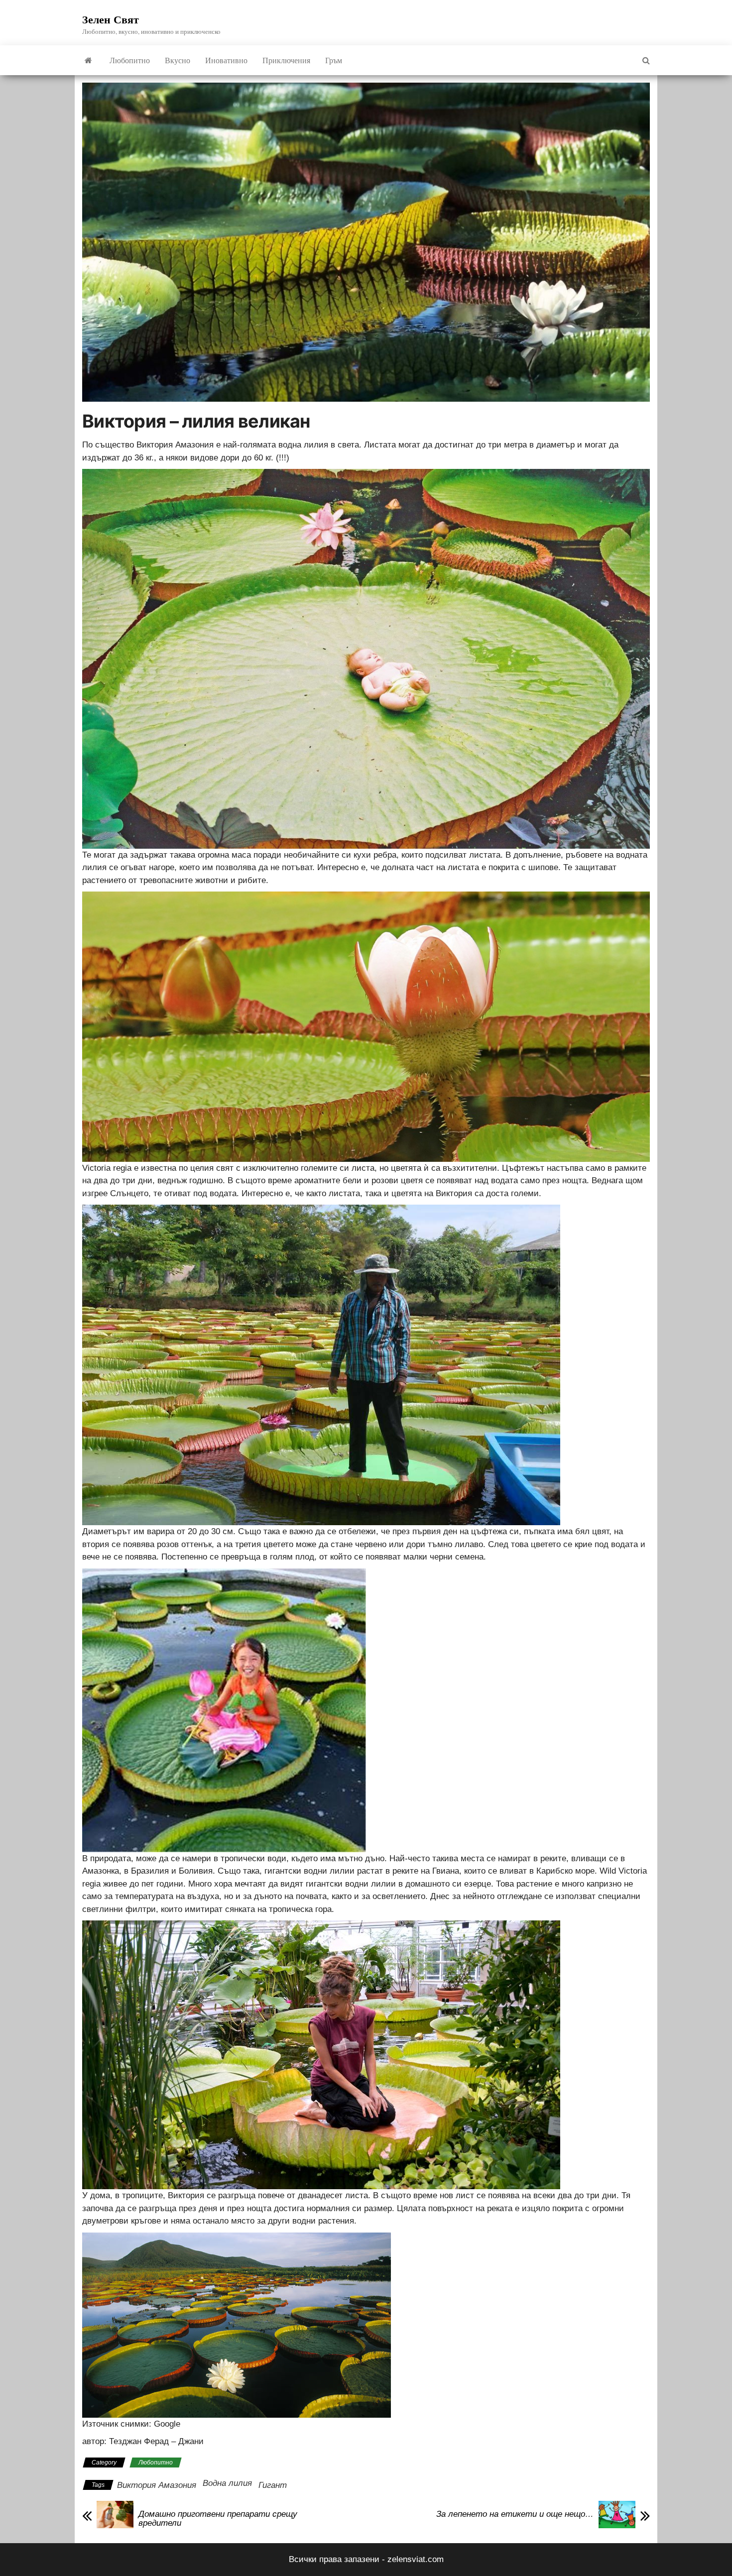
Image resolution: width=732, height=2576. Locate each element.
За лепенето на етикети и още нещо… (515, 2514)
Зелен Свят (111, 19)
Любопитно (130, 60)
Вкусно (178, 60)
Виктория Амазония (157, 2485)
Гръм (334, 60)
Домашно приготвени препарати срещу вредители (218, 2519)
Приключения (286, 60)
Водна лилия (227, 2483)
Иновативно (226, 60)
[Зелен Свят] (88, 60)
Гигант (273, 2485)
